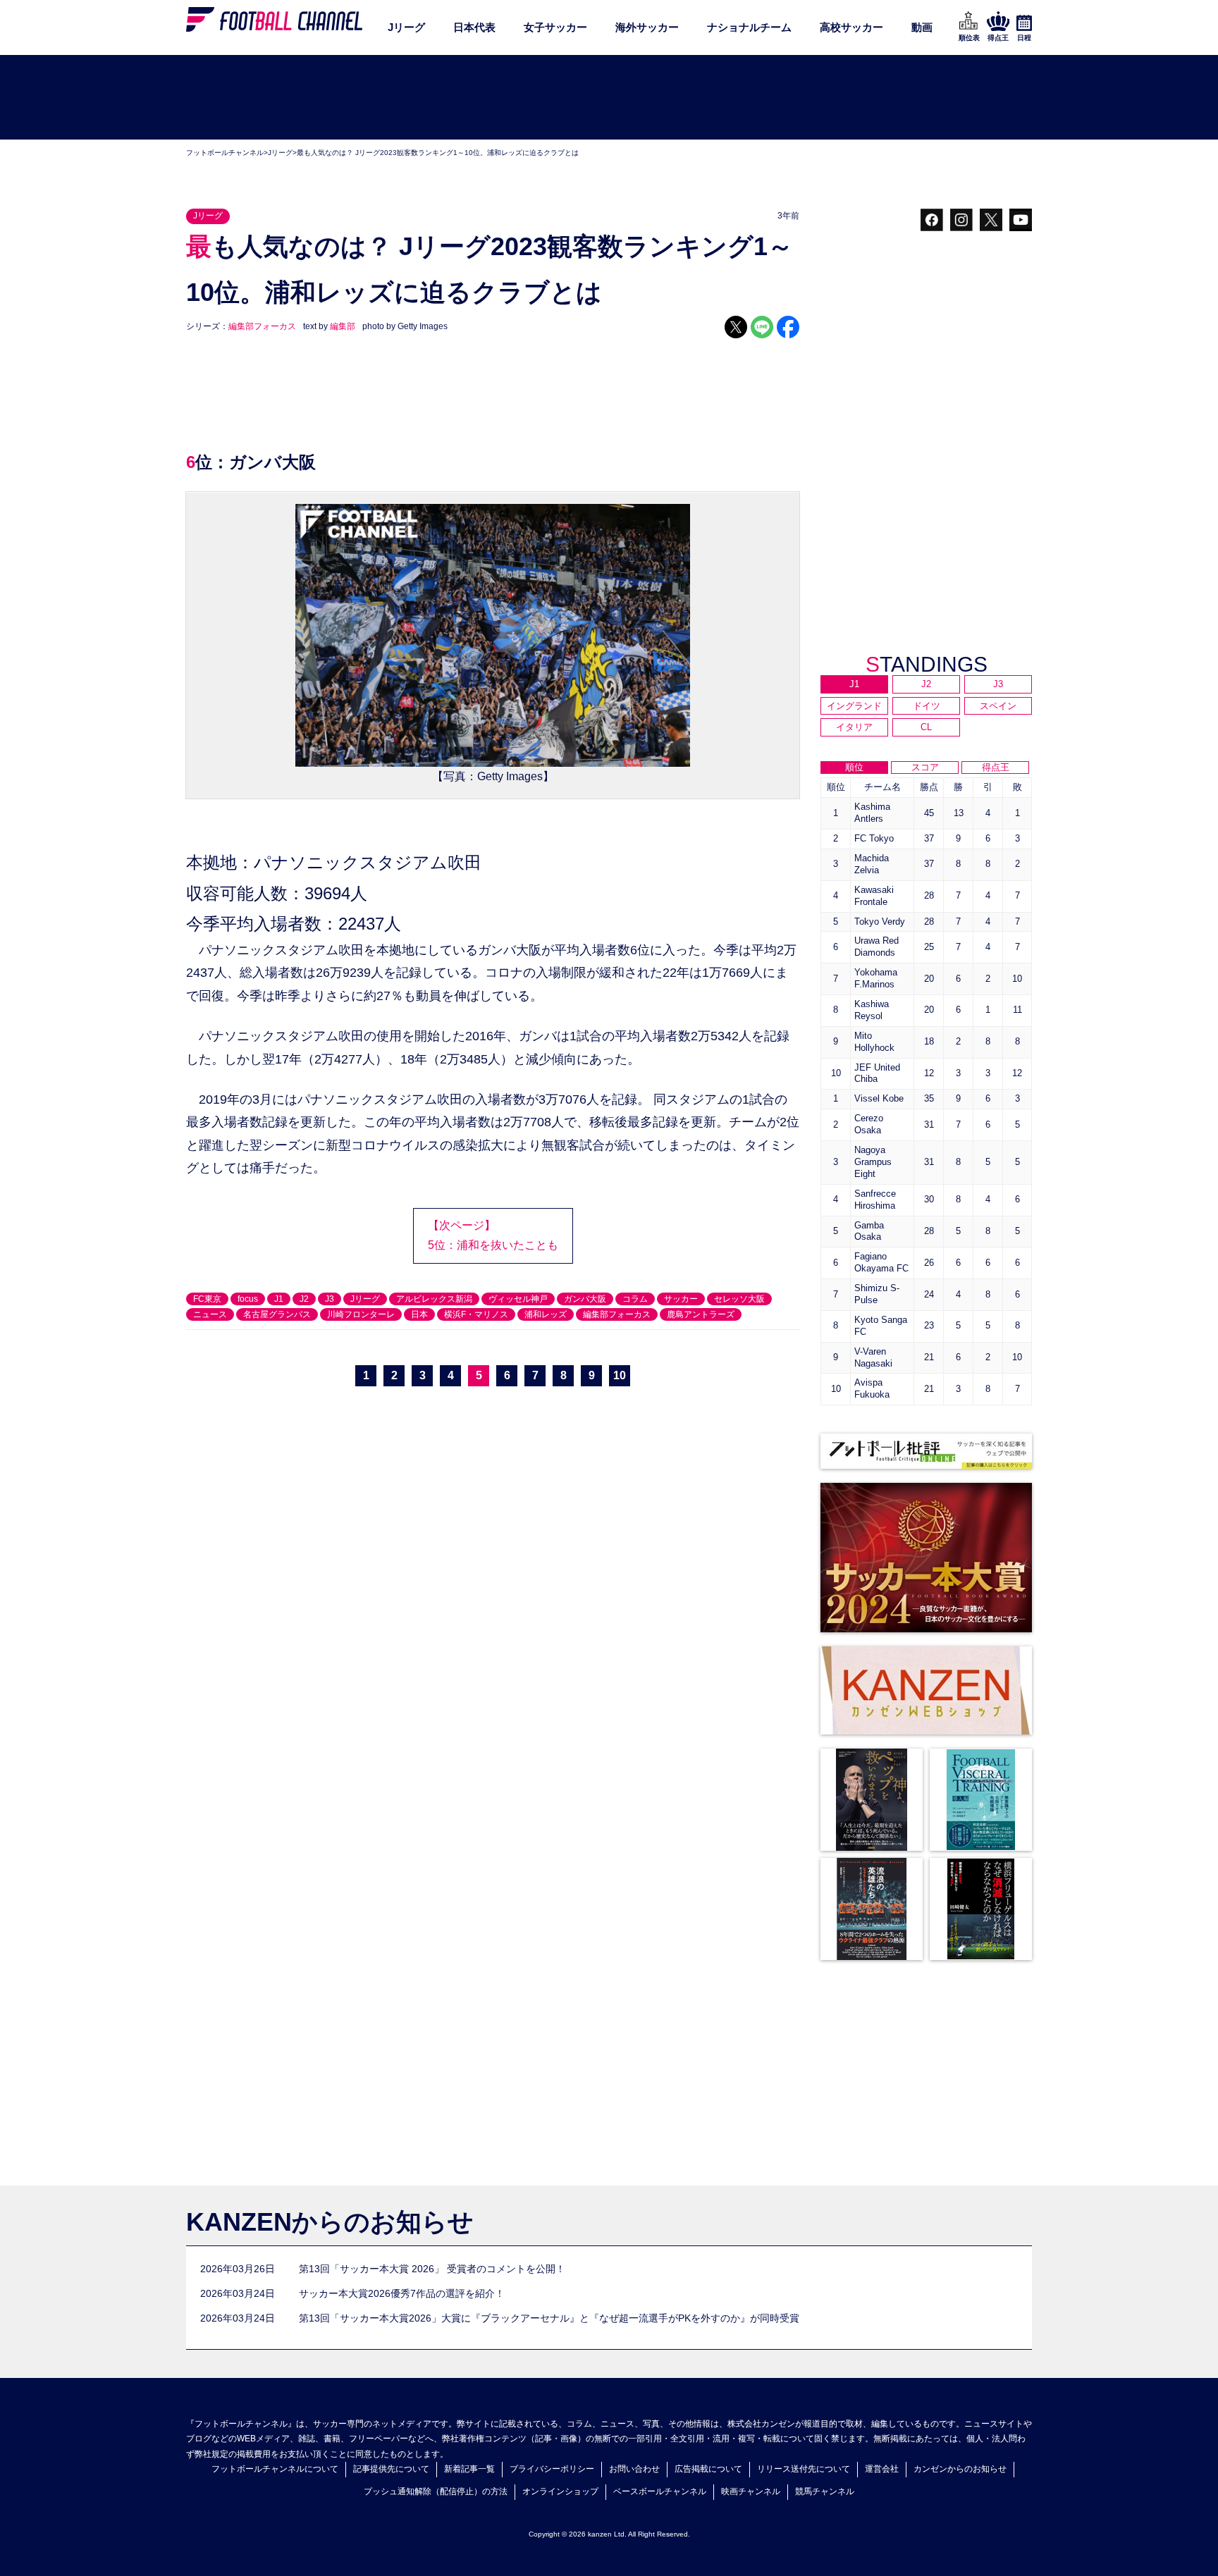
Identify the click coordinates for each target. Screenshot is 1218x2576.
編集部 (343, 326)
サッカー (681, 1299)
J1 (279, 1299)
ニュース (210, 1314)
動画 (922, 27)
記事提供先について (391, 2469)
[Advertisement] (609, 98)
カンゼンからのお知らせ (960, 2469)
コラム (635, 1299)
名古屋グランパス (277, 1314)
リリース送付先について (804, 2469)
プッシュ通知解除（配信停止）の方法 (436, 2491)
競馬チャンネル (825, 2491)
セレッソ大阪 (739, 1299)
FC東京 (207, 1299)
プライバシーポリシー (552, 2469)
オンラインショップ (560, 2491)
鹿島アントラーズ (701, 1314)
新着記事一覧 (469, 2469)
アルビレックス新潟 (434, 1299)
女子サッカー (555, 27)
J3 (330, 1299)
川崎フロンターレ (361, 1314)
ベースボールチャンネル (660, 2491)
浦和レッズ (546, 1314)
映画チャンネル (751, 2491)
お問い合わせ (634, 2469)
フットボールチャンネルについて (275, 2469)
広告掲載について (708, 2469)
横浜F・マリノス (476, 1314)
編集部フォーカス (262, 326)
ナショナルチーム (749, 27)
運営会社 (882, 2469)
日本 (419, 1314)
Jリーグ (406, 27)
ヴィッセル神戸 (518, 1299)
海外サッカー (647, 27)
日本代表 (474, 27)
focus (248, 1299)
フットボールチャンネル (225, 153)
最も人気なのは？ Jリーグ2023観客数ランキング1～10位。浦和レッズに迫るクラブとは (438, 153)
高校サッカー (851, 27)
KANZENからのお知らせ (330, 2222)
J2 (304, 1299)
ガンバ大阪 (585, 1299)
